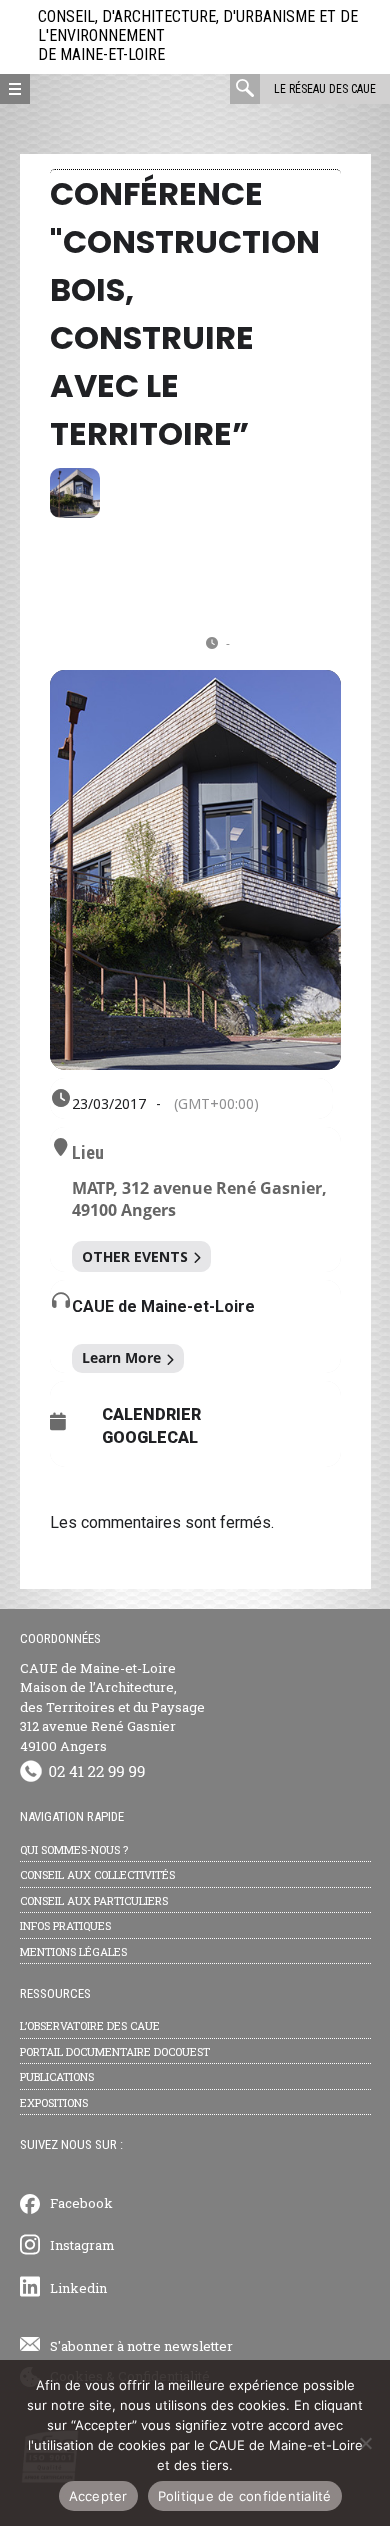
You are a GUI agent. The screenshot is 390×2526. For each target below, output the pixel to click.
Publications (57, 2076)
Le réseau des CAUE (325, 89)
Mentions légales (73, 1951)
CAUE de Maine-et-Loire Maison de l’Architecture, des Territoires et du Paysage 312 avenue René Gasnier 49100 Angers (112, 1707)
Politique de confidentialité (245, 2496)
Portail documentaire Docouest (115, 2051)
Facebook (81, 2203)
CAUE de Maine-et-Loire (163, 1306)
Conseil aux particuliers (94, 1900)
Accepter (98, 2496)
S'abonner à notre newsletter (141, 2346)
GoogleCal (150, 1438)
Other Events (135, 1256)
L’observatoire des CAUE (90, 2025)
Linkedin (78, 2288)
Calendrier (151, 1415)
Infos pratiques (65, 1925)
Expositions (54, 2102)
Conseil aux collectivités (97, 1874)
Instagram (82, 2245)
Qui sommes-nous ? (74, 1849)
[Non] (365, 2443)
